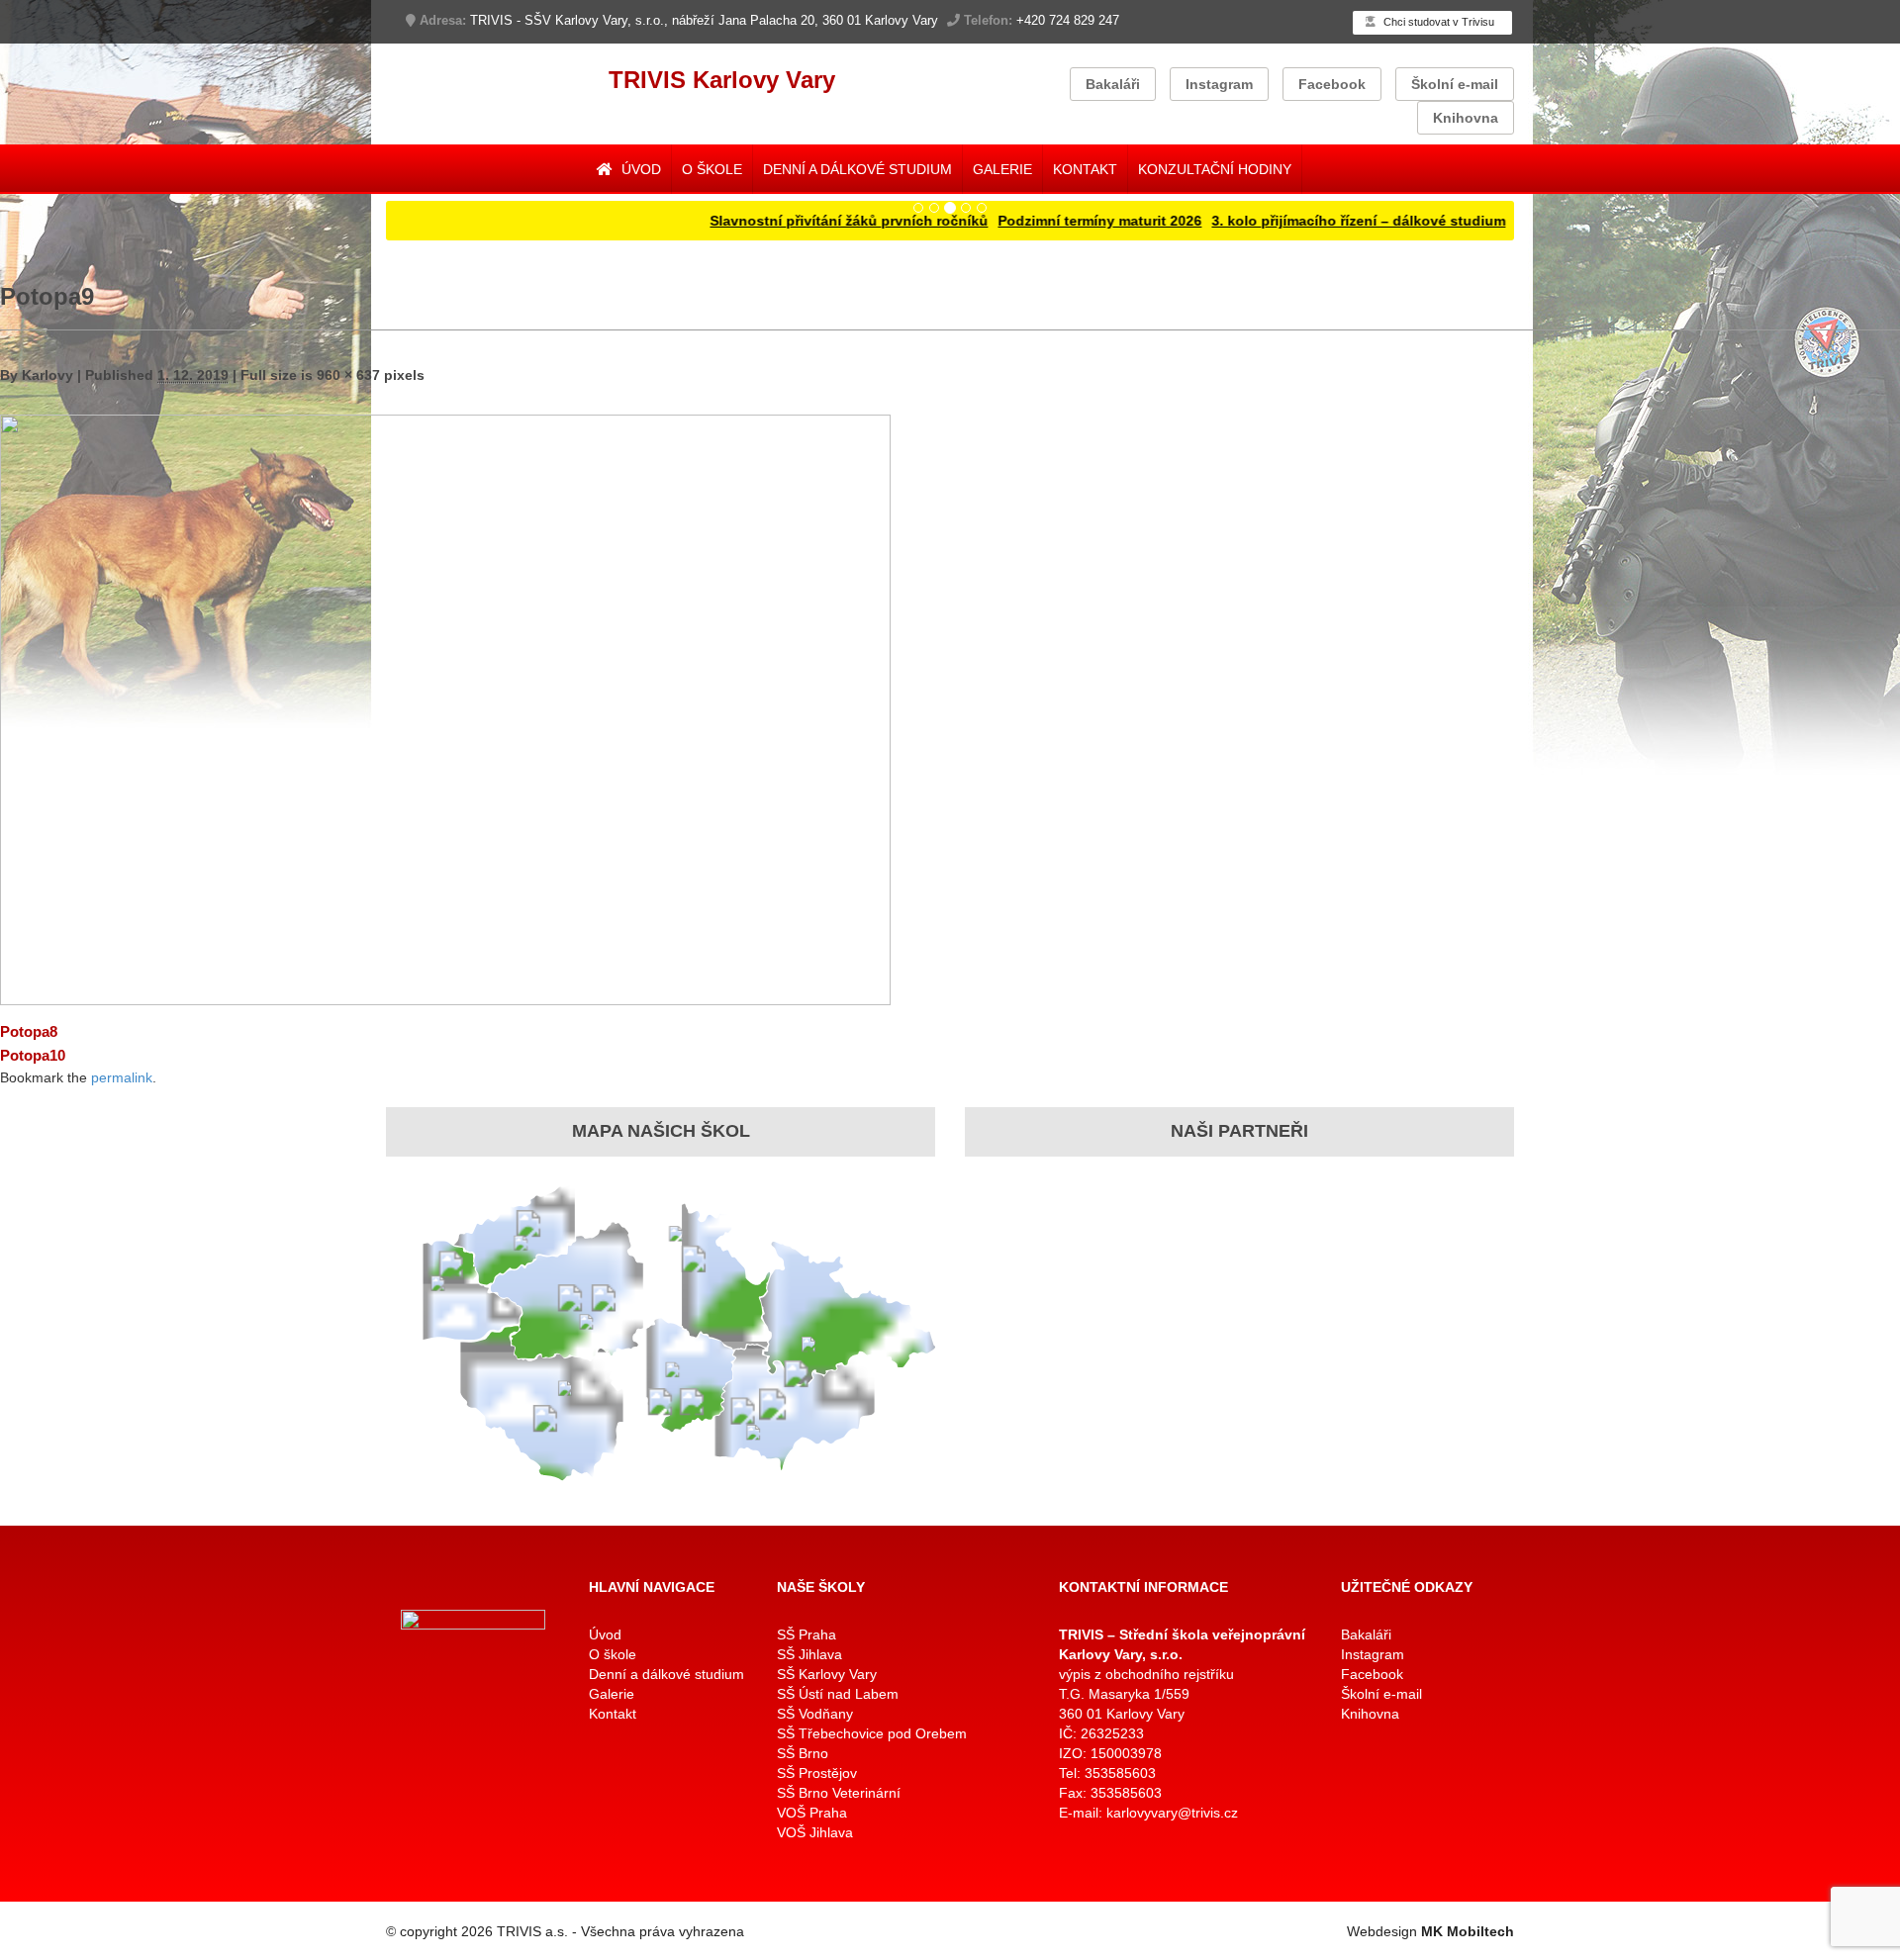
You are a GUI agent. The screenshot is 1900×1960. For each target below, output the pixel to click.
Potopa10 (33, 1055)
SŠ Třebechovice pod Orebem (872, 1733)
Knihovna (1466, 118)
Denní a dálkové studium (857, 169)
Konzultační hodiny (1215, 169)
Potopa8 (29, 1031)
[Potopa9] (445, 709)
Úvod (639, 169)
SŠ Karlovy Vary (827, 1674)
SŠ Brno (803, 1753)
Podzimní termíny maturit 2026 (1035, 221)
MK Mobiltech (1468, 1931)
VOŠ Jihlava (815, 1832)
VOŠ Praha (812, 1813)
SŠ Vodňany (815, 1714)
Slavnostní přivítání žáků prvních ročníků (784, 221)
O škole (712, 169)
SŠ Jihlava (809, 1654)
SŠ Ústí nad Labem (838, 1694)
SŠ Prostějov (817, 1773)
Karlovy (47, 375)
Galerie (1002, 169)
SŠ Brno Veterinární (839, 1793)
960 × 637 (348, 375)
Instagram (1219, 84)
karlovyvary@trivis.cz (1172, 1813)
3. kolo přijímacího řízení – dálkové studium (1294, 221)
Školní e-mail (1455, 84)
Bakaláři (1113, 84)
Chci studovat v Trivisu (1437, 22)
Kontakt (1085, 169)
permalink (122, 1077)
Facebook (1332, 84)
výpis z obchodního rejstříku (1146, 1674)
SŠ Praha (807, 1634)
